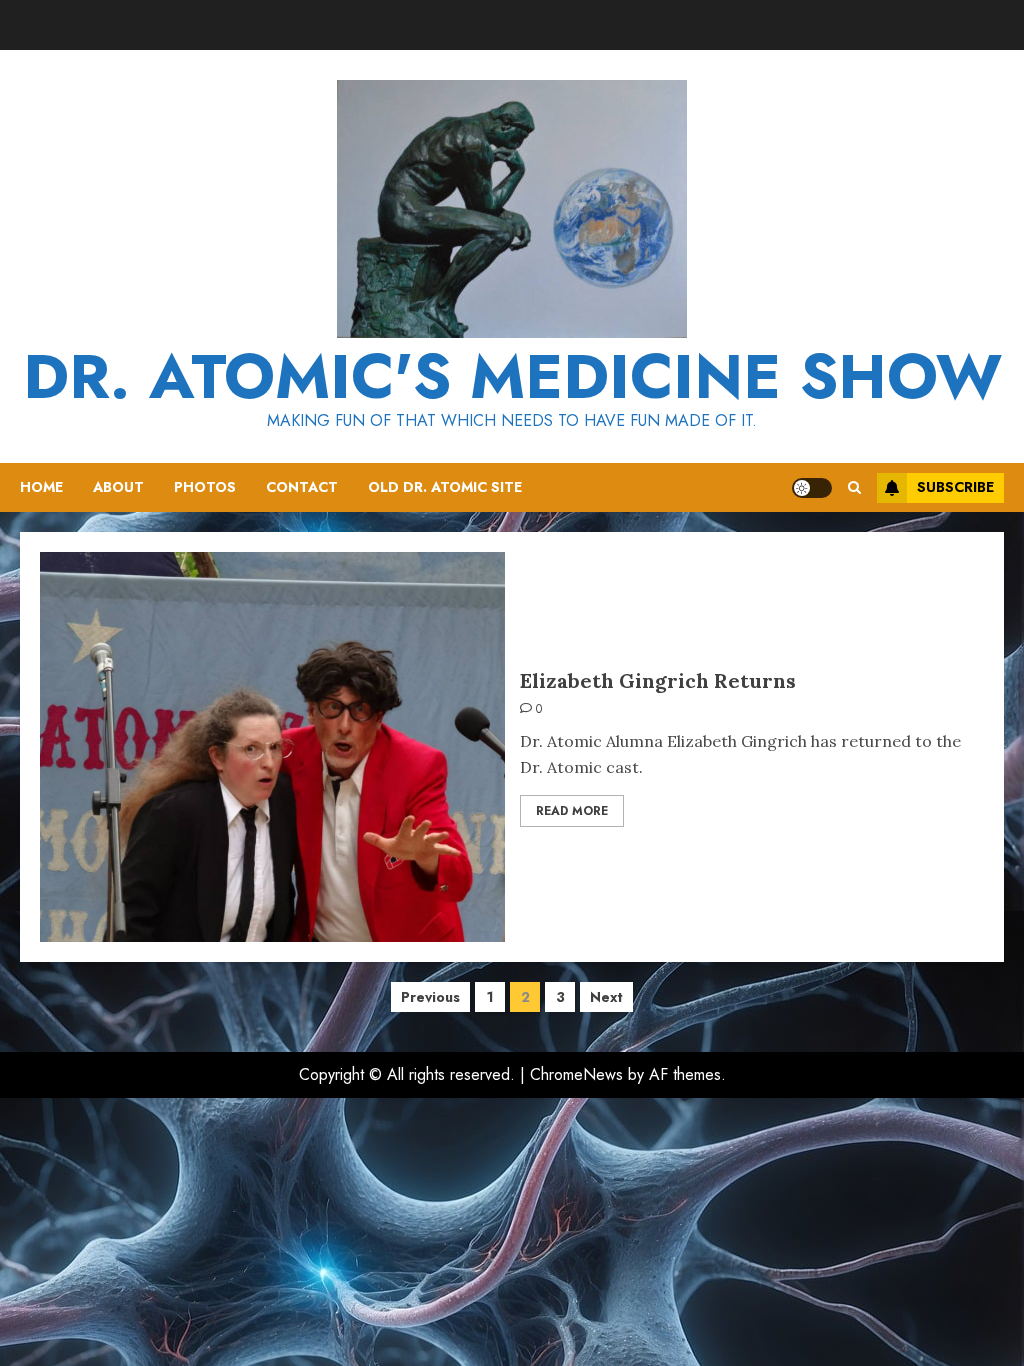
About (118, 487)
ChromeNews (576, 1074)
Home (41, 487)
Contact (302, 487)
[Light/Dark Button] (812, 488)
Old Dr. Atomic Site (445, 487)
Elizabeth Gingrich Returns (658, 680)
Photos (205, 487)
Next (606, 997)
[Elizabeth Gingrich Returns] (272, 747)
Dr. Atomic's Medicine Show (512, 376)
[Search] (854, 487)
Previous (430, 997)
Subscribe (955, 487)
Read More (572, 811)
